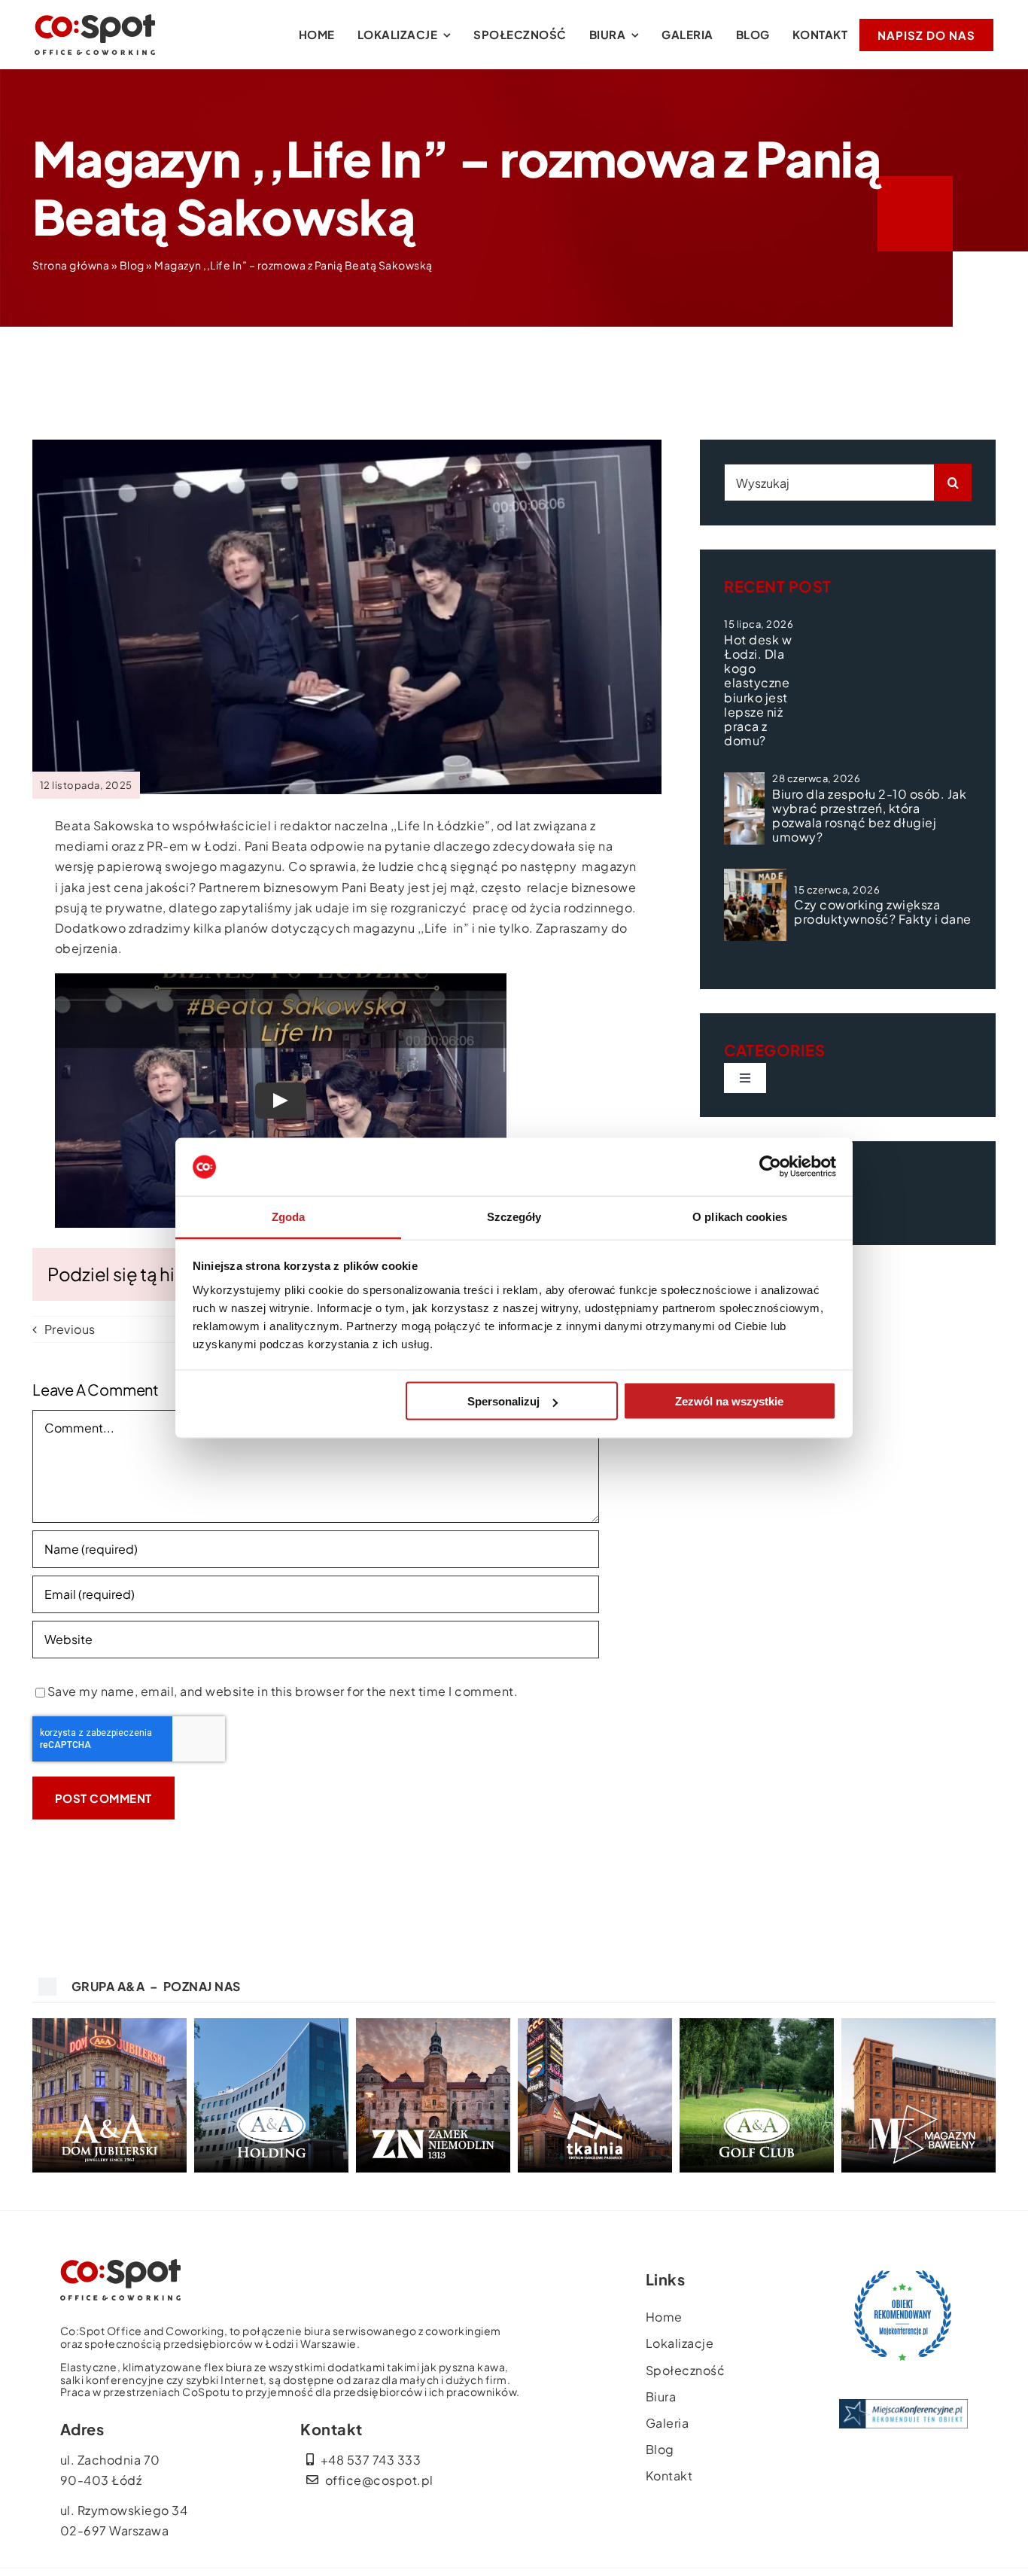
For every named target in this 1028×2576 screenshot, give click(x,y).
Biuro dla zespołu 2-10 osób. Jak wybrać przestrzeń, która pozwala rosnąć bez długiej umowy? (869, 816)
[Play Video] (281, 1101)
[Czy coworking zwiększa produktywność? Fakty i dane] (755, 905)
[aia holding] (271, 2024)
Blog (132, 265)
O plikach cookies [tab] (740, 1216)
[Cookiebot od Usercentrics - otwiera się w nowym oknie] (770, 1167)
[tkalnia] (595, 2024)
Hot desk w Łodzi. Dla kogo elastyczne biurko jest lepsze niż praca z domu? (758, 690)
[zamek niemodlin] (433, 2024)
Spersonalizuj (503, 1401)
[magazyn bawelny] (919, 2024)
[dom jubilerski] (109, 2024)
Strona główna (71, 265)
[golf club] (757, 2024)
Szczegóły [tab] (514, 1216)
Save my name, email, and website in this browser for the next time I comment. (283, 1691)
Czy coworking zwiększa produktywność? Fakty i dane (883, 912)
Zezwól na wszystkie (729, 1401)
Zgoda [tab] (289, 1216)
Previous (70, 1329)
